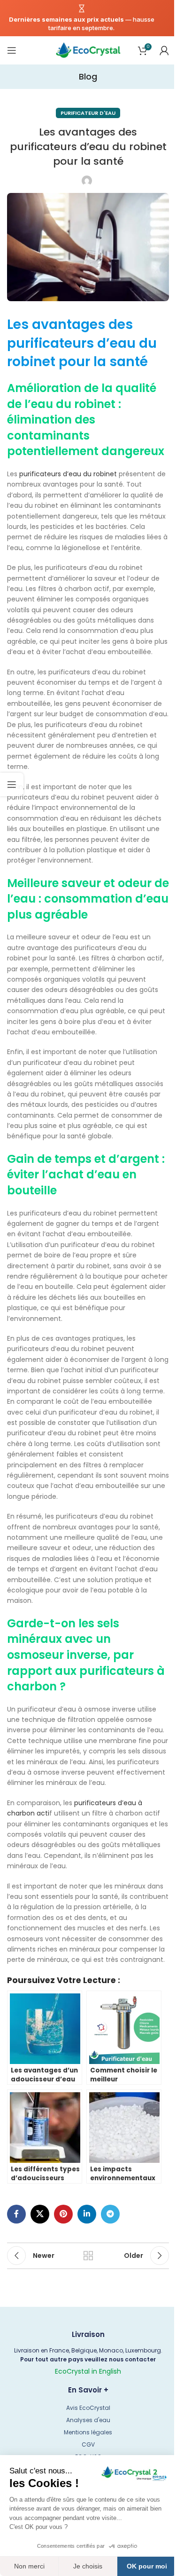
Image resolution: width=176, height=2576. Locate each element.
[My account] (164, 50)
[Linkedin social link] (87, 2214)
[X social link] (40, 2214)
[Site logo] (88, 50)
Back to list (88, 2256)
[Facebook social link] (16, 2214)
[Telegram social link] (110, 2214)
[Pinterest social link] (63, 2214)
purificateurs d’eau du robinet (68, 474)
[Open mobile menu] (12, 50)
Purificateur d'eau (88, 113)
